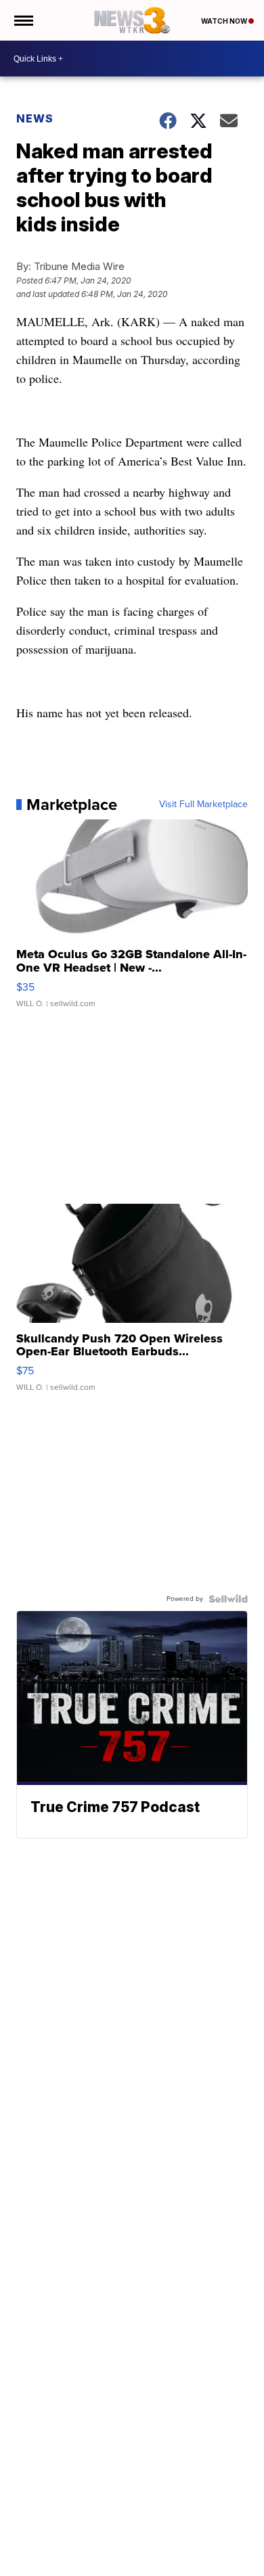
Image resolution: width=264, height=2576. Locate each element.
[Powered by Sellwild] (228, 1599)
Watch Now (225, 21)
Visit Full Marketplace (203, 805)
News (35, 118)
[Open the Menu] (23, 20)
